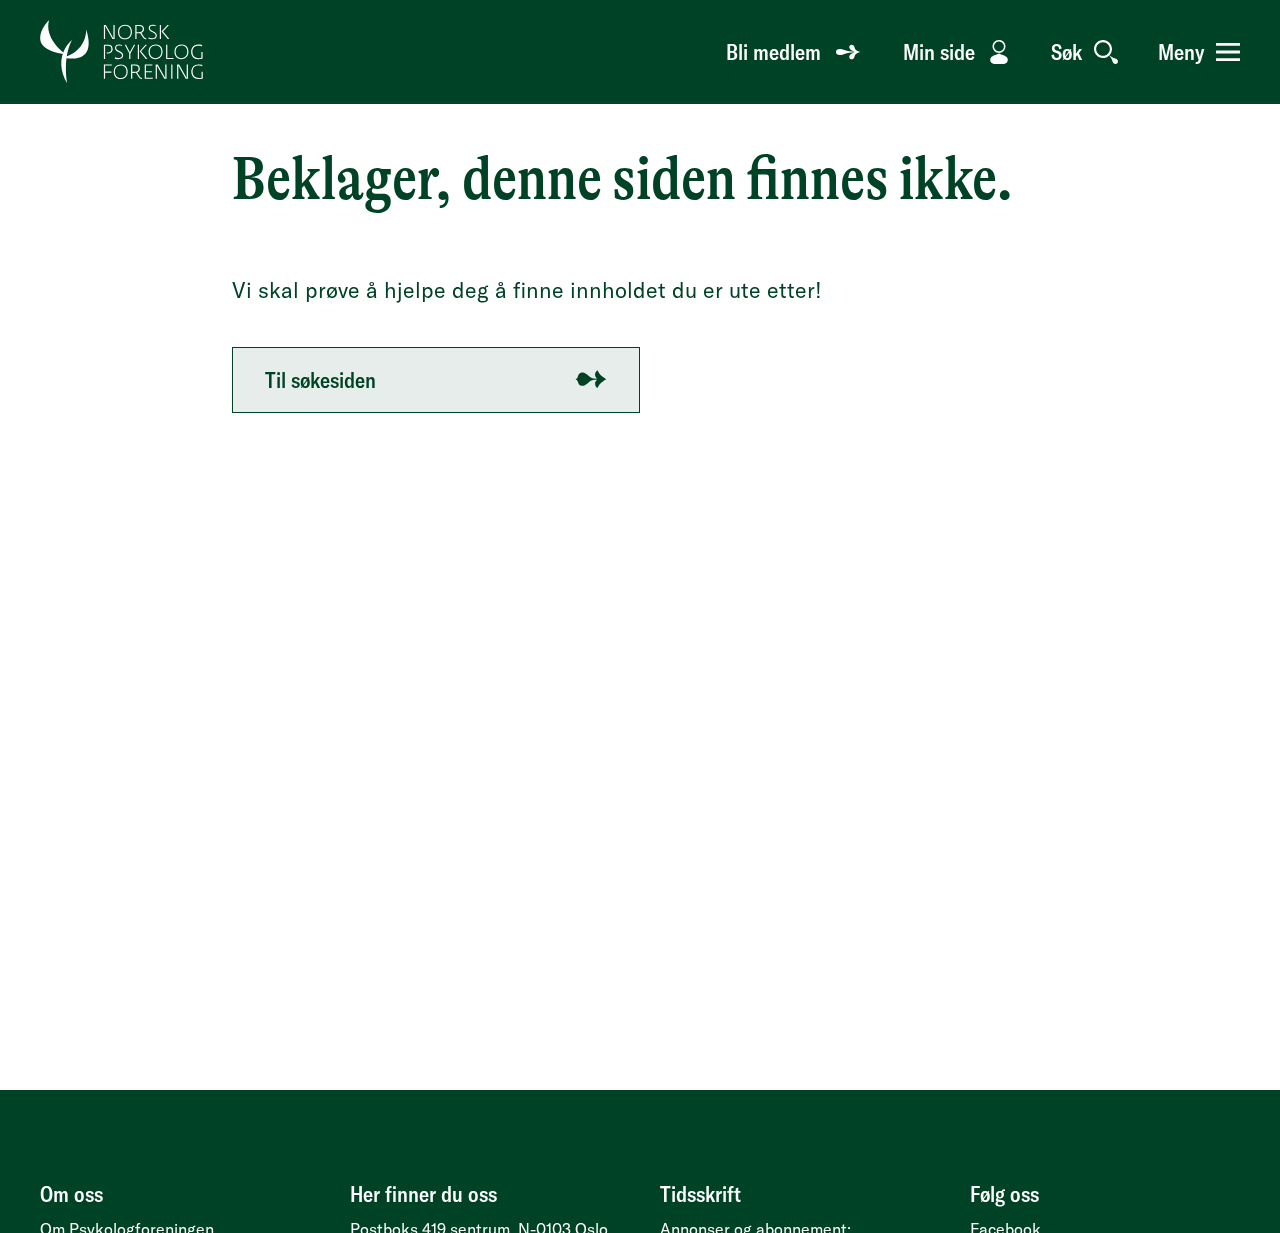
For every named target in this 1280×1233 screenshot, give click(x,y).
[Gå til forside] (122, 52)
